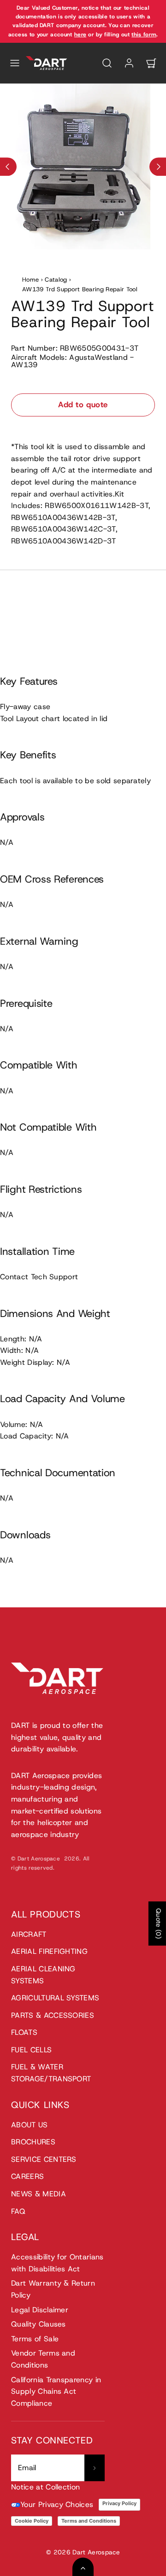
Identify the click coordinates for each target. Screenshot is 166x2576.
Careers (27, 2176)
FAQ (18, 2211)
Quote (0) (159, 1923)
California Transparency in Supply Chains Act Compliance (56, 2391)
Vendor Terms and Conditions (43, 2359)
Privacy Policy (119, 2503)
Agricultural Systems (55, 1998)
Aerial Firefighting (49, 1951)
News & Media (39, 2194)
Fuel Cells (31, 2050)
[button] (15, 63)
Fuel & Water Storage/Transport (51, 2073)
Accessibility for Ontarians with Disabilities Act (57, 2263)
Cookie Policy (32, 2521)
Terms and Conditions (89, 2521)
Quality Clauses (39, 2324)
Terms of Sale (35, 2339)
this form (144, 35)
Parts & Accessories (53, 2015)
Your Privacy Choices (57, 2504)
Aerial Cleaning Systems (43, 1975)
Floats (24, 2032)
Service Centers (44, 2159)
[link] (129, 63)
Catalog (56, 280)
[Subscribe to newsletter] (95, 2468)
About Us (30, 2125)
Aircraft (29, 1934)
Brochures (33, 2142)
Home (30, 280)
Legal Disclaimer (40, 2310)
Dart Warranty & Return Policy (53, 2289)
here (80, 35)
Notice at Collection (45, 2487)
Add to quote (83, 404)
